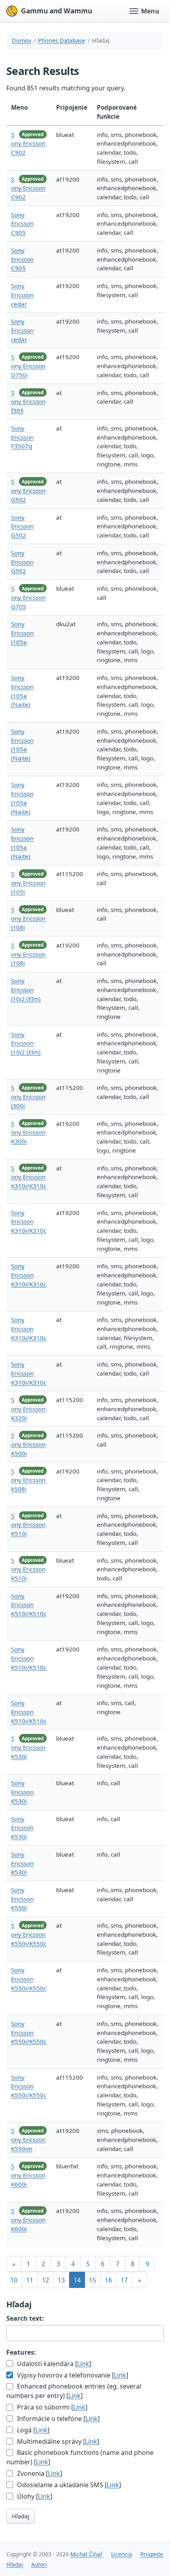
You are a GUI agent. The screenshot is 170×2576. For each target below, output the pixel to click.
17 (124, 2280)
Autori (39, 2564)
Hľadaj (21, 2516)
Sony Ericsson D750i (28, 366)
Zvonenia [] (39, 2473)
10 (14, 2280)
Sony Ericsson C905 (22, 224)
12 (45, 2280)
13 (61, 2280)
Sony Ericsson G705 (28, 597)
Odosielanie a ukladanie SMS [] (68, 2485)
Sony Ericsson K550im (28, 2140)
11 (30, 2280)
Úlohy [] (34, 2496)
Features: (21, 2352)
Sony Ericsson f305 (28, 402)
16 (108, 2280)
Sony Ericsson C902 (28, 144)
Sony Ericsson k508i (28, 1480)
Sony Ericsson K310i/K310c (29, 1177)
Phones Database (61, 40)
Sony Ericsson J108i (28, 919)
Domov (22, 40)
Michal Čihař (87, 2554)
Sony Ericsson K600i (28, 2175)
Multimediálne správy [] (57, 2441)
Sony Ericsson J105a (22, 633)
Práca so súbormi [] (51, 2407)
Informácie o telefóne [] (58, 2419)
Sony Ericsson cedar (22, 295)
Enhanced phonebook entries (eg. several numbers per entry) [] (74, 2391)
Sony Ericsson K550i (22, 1899)
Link (83, 2364)
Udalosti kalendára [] (53, 2364)
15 (93, 2280)
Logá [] (32, 2430)
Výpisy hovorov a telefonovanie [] (72, 2375)
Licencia (122, 2554)
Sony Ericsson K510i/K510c (29, 1605)
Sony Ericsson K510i (28, 1525)
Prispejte (152, 2554)
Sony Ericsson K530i (28, 1747)
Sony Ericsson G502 (28, 490)
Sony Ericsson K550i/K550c (29, 1934)
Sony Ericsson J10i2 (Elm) (26, 990)
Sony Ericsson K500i (28, 1444)
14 (77, 2280)
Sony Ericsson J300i (28, 1097)
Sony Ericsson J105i (28, 883)
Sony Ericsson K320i (28, 1409)
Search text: (25, 2318)
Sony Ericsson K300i (28, 1133)
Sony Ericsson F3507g (22, 437)
